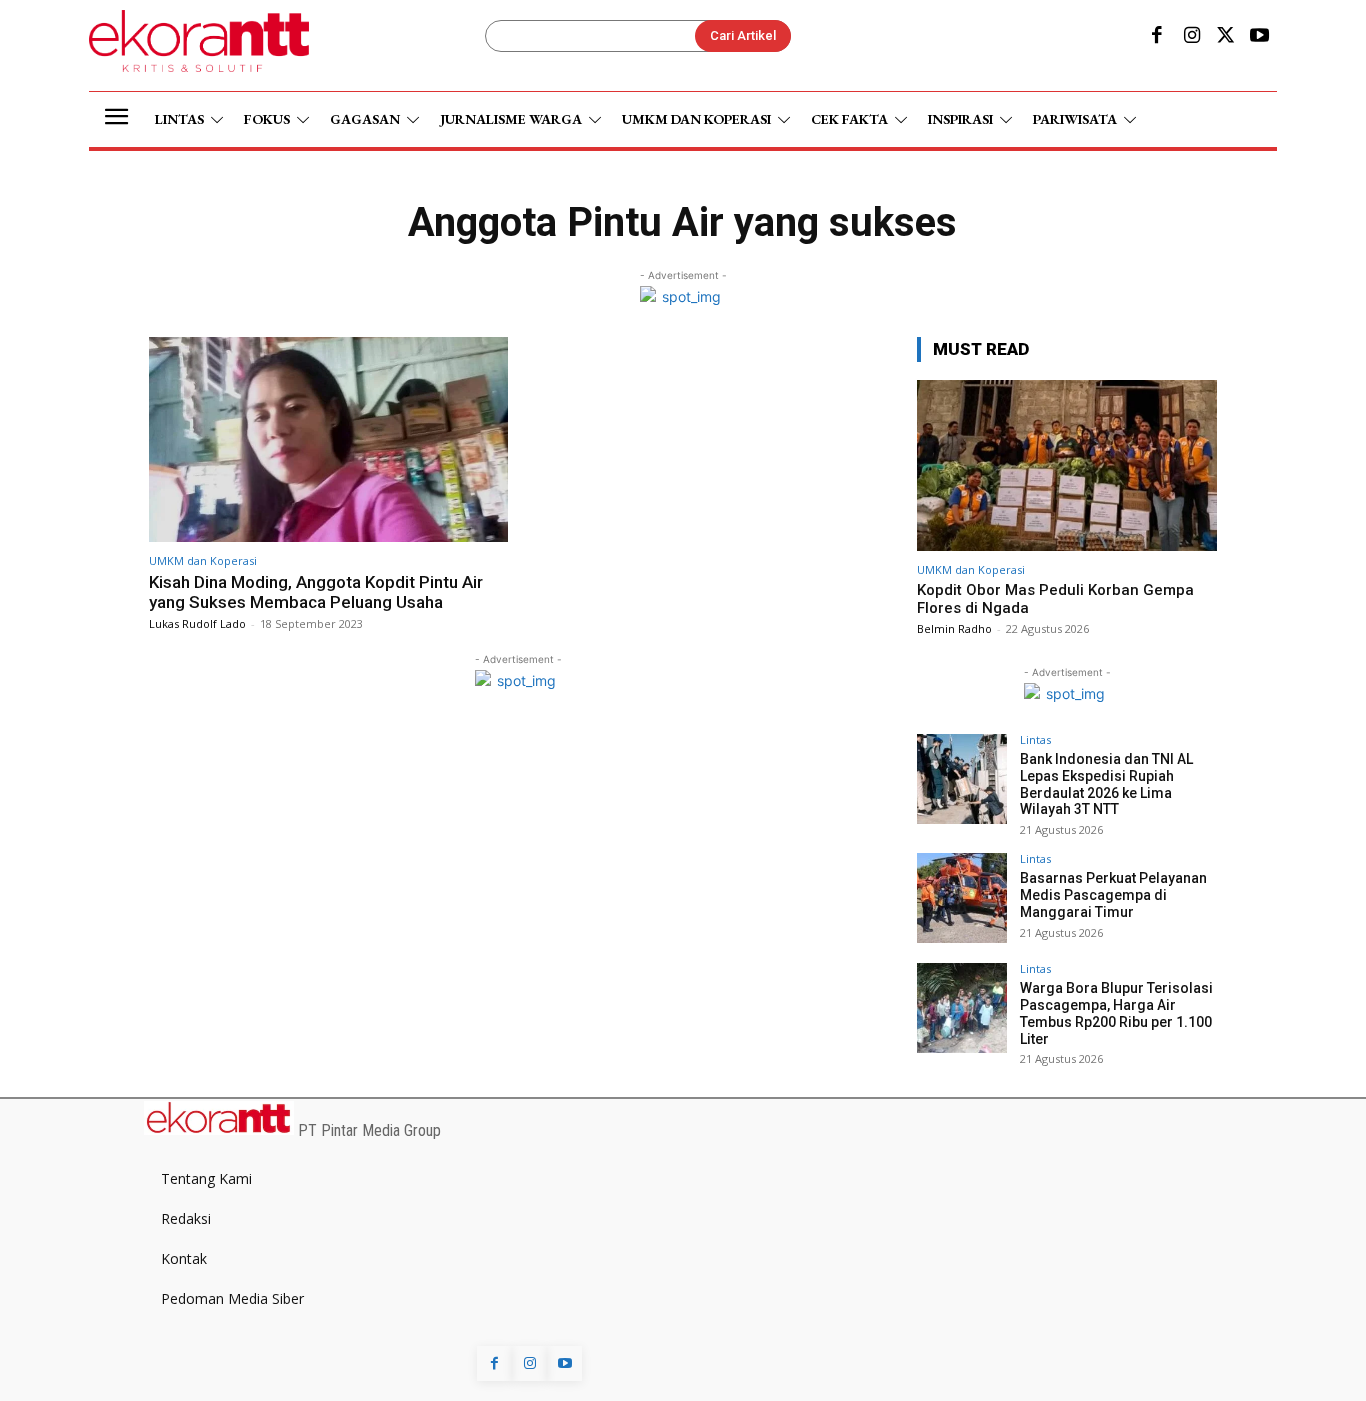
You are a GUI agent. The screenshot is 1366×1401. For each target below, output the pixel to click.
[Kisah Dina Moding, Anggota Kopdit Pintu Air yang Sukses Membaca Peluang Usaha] (328, 439)
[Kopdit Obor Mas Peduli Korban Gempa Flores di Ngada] (1067, 465)
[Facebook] (1157, 37)
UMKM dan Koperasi (203, 560)
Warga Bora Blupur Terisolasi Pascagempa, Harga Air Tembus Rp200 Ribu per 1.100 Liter (1116, 1013)
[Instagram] (1191, 37)
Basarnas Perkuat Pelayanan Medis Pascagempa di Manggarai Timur (1113, 895)
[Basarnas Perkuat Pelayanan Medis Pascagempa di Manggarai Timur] (962, 898)
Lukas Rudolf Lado (197, 623)
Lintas (1035, 739)
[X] (1226, 37)
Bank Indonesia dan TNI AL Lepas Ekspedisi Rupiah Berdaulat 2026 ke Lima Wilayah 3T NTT (1106, 784)
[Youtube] (1260, 37)
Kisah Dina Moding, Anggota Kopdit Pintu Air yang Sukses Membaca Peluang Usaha (316, 592)
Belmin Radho (954, 628)
